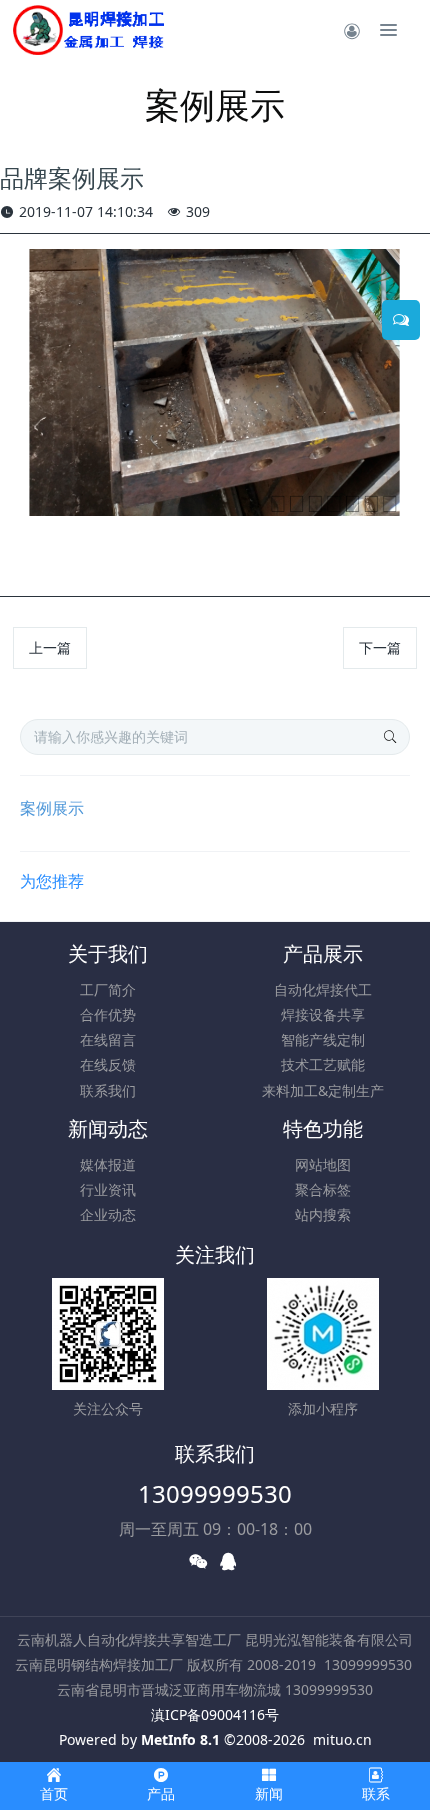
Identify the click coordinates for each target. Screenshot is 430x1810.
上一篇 (50, 647)
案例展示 (52, 808)
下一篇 (380, 647)
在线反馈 (108, 1064)
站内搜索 (323, 1214)
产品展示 (323, 953)
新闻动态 (108, 1128)
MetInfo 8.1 (180, 1739)
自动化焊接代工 (323, 989)
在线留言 (108, 1039)
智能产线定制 (323, 1039)
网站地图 (323, 1164)
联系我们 (108, 1090)
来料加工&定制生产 (323, 1090)
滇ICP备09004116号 (215, 1714)
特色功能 (323, 1128)
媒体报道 (108, 1164)
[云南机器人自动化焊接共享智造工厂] (88, 30)
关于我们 (108, 953)
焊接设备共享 (323, 1014)
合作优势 (108, 1014)
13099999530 (215, 1493)
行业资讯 (108, 1189)
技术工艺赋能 (323, 1064)
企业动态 (108, 1214)
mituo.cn (342, 1739)
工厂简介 (108, 989)
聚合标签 (323, 1189)
